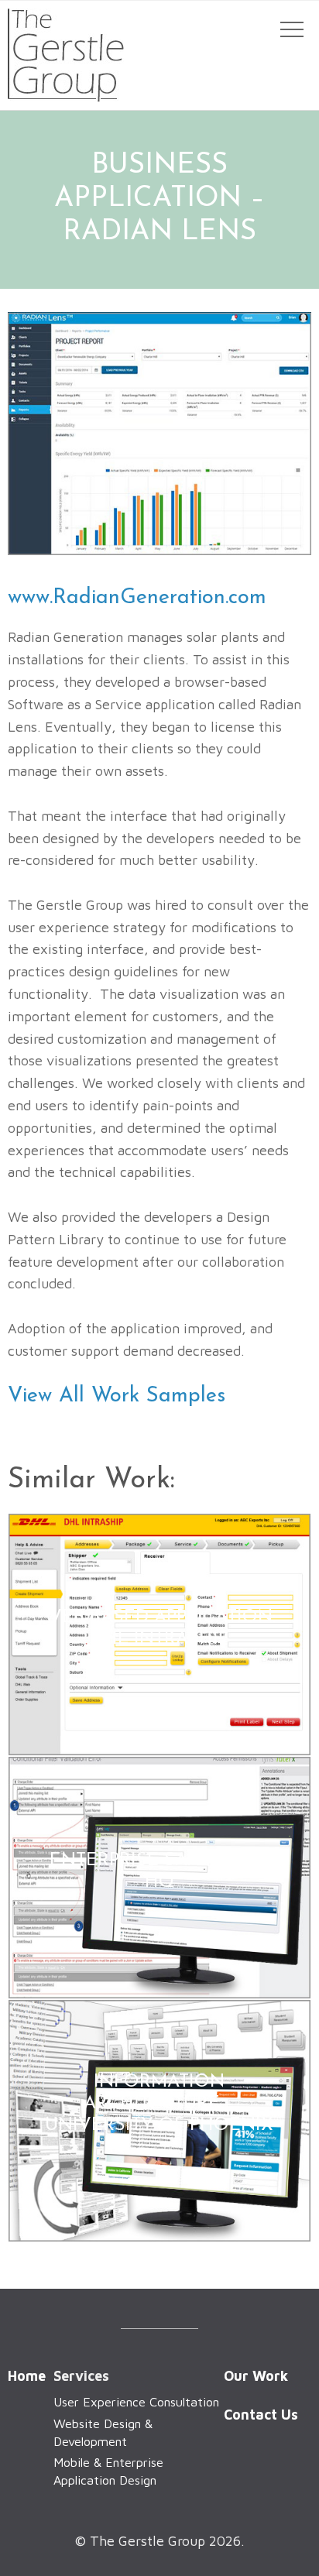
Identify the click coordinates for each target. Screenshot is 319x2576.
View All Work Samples (117, 1396)
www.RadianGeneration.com (137, 598)
